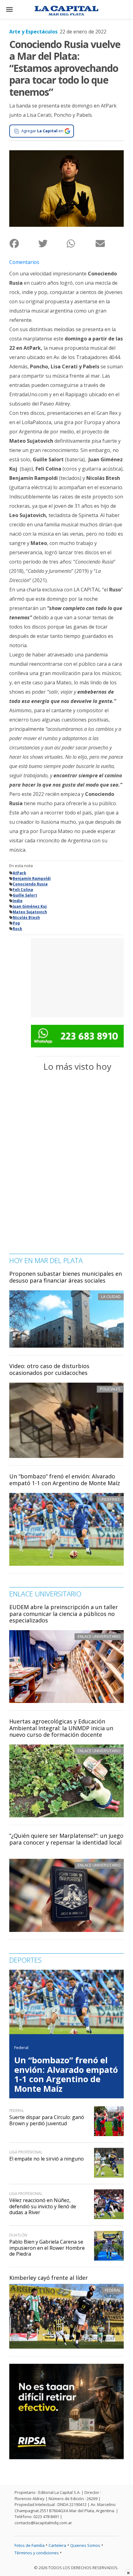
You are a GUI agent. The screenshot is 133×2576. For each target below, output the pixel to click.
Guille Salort (25, 895)
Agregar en (42, 131)
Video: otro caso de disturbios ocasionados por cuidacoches (49, 1369)
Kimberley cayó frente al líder (49, 2278)
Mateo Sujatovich (30, 912)
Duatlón (18, 2235)
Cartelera (57, 2545)
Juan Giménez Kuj (30, 906)
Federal (113, 2290)
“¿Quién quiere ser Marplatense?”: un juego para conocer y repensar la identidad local (66, 1839)
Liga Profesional (26, 2152)
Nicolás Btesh (26, 917)
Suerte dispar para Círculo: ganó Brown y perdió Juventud (47, 2120)
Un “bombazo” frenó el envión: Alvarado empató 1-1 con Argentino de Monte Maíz (65, 1480)
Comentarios (24, 262)
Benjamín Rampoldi (32, 878)
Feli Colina (23, 890)
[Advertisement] (77, 977)
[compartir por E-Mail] (110, 243)
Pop (16, 923)
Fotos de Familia (30, 2545)
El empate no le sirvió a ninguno (47, 2159)
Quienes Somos (85, 2545)
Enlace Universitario (99, 1636)
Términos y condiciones (37, 2553)
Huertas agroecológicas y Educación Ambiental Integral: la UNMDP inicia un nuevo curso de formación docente (61, 1728)
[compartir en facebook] (24, 243)
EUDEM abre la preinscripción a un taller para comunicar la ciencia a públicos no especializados (64, 1614)
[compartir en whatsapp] (81, 243)
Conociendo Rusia (30, 884)
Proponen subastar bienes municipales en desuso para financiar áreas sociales (66, 1277)
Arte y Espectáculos (33, 32)
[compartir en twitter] (52, 243)
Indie (18, 901)
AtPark (19, 873)
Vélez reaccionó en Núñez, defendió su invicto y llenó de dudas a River (43, 2206)
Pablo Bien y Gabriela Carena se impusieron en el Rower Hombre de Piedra (47, 2248)
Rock (17, 929)
